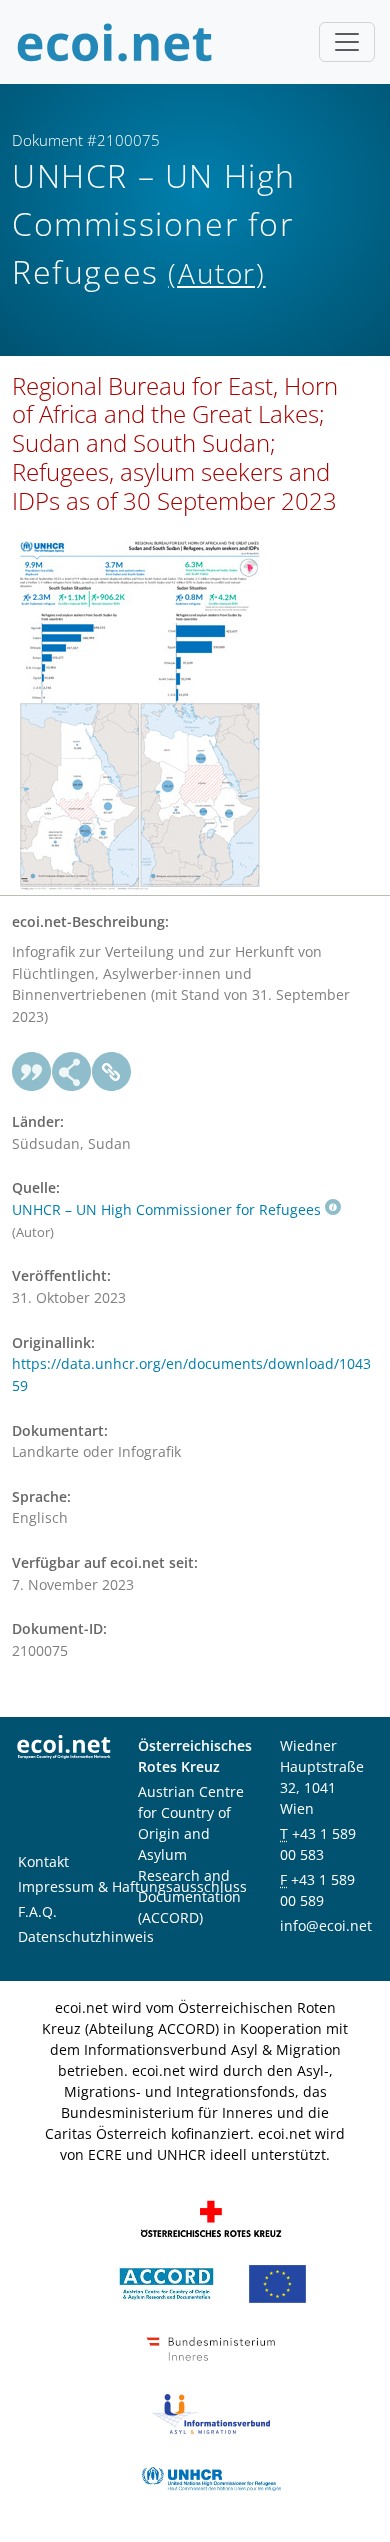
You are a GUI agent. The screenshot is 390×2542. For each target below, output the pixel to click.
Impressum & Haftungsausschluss (132, 1886)
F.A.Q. (37, 1911)
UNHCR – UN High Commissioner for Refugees (166, 1209)
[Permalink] (112, 1072)
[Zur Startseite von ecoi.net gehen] (115, 42)
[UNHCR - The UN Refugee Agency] (211, 2477)
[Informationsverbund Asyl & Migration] (211, 2412)
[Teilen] (72, 1072)
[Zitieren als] (32, 1072)
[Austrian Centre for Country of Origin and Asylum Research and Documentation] (166, 2282)
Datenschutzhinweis (86, 1936)
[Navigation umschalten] (347, 42)
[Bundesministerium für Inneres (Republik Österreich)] (211, 2347)
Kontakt (43, 1861)
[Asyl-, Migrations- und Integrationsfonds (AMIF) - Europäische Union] (277, 2282)
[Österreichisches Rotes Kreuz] (211, 2217)
